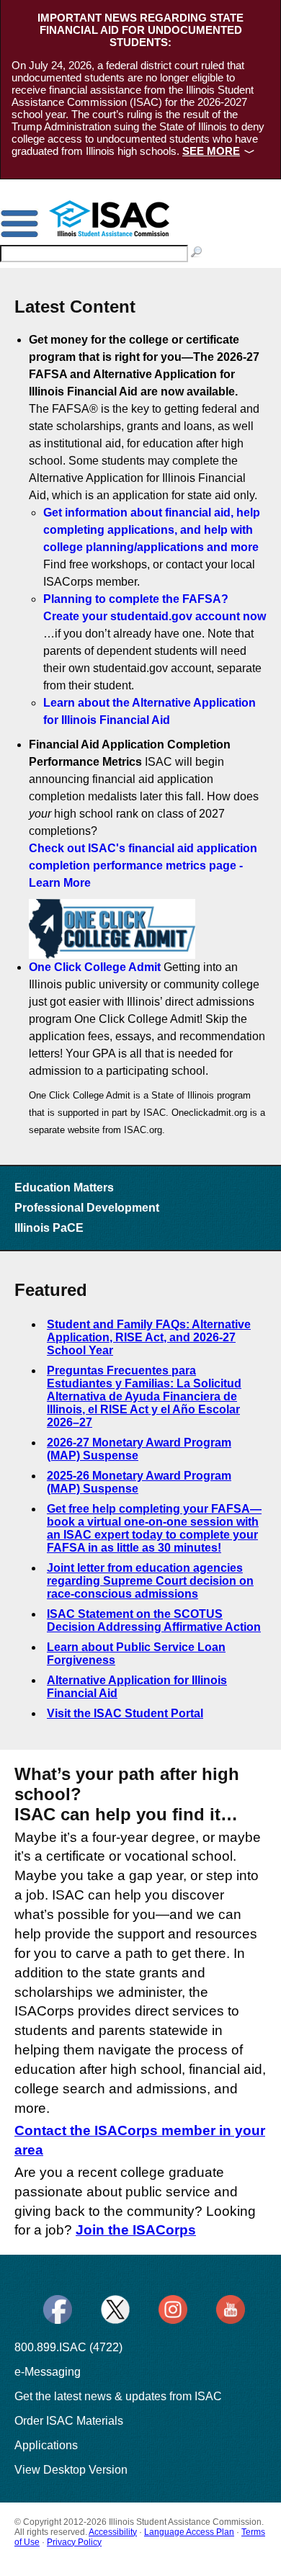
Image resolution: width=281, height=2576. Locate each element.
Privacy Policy (74, 2542)
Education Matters (64, 1188)
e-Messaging (48, 2372)
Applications (46, 2445)
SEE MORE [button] (211, 151)
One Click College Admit (95, 967)
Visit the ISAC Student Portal (125, 1713)
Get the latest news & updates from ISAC (118, 2396)
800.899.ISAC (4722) (68, 2347)
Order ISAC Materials (69, 2421)
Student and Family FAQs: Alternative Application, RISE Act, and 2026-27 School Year (149, 1337)
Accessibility (113, 2532)
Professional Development (87, 1208)
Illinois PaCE (49, 1228)
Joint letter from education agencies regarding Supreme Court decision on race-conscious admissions (150, 1581)
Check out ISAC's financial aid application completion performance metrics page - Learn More (143, 866)
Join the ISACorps (136, 2230)
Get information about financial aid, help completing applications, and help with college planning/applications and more (152, 530)
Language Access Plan (189, 2532)
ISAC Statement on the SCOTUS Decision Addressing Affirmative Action (154, 1620)
